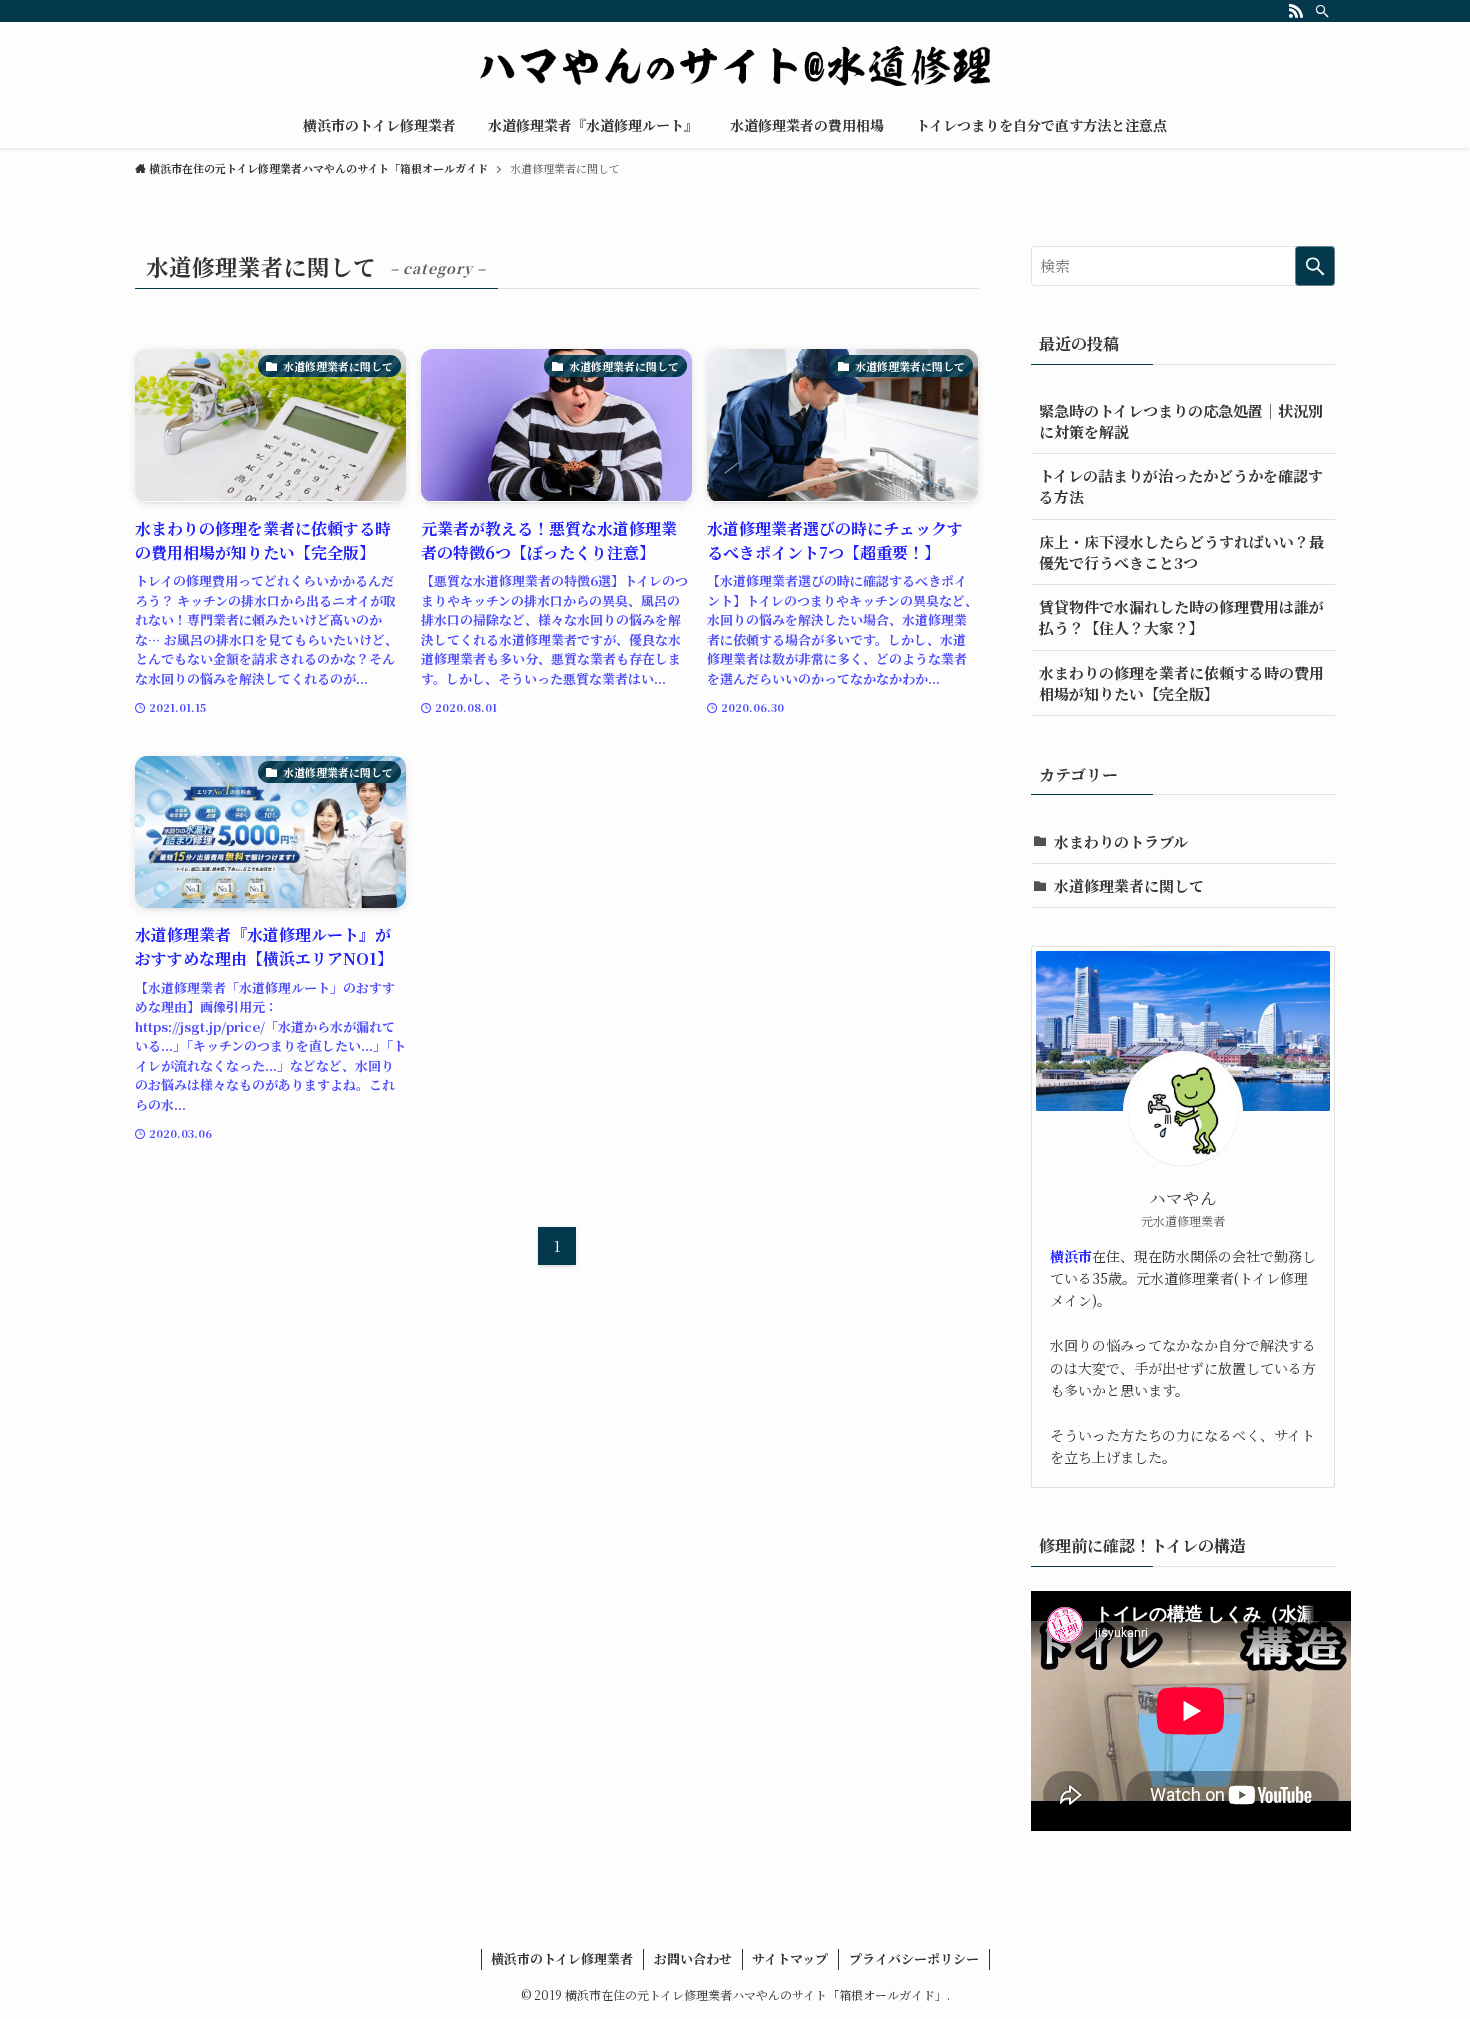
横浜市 (1071, 1256)
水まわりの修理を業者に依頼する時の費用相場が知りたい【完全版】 (1181, 683)
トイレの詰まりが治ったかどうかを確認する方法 (1181, 486)
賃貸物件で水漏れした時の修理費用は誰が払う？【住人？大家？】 (1181, 617)
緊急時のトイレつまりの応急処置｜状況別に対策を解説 (1181, 421)
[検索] (1322, 11)
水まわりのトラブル (1121, 841)
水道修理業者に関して (1129, 885)
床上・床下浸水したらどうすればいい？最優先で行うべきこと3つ (1181, 552)
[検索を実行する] (1315, 266)
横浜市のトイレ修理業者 (562, 1958)
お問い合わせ (693, 1958)
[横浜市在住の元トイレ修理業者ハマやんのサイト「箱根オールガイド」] (735, 66)
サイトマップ (790, 1958)
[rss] (1296, 11)
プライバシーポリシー (914, 1958)
